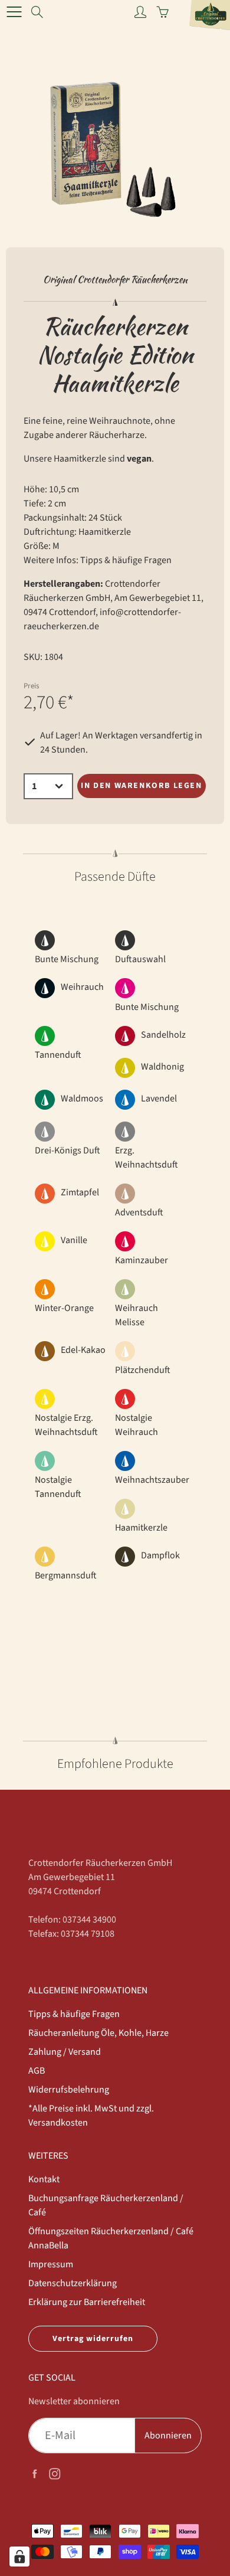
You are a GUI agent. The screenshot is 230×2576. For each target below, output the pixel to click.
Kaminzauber (142, 1260)
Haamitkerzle (141, 1528)
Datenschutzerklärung (73, 2283)
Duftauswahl (140, 959)
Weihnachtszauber (152, 1480)
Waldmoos (82, 1099)
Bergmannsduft (66, 1575)
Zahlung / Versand (65, 2052)
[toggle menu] (14, 12)
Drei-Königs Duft (68, 1150)
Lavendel (159, 1099)
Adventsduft (139, 1212)
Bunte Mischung (67, 959)
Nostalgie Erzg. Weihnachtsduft (66, 1425)
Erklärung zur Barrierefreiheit (87, 2302)
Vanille (74, 1240)
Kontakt (44, 2179)
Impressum (51, 2264)
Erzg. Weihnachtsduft (147, 1158)
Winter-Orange (64, 1308)
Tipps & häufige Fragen (126, 560)
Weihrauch (82, 987)
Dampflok (160, 1555)
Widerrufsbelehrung (69, 2090)
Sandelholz (163, 1035)
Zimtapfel (80, 1192)
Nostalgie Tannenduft (58, 1487)
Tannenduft (58, 1055)
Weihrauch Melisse (137, 1315)
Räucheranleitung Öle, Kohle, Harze (98, 2033)
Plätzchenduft (143, 1370)
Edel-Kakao (83, 1350)
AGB (37, 2071)
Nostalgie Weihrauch (137, 1425)
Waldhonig (162, 1067)
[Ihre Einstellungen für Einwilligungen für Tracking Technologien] (19, 2557)
